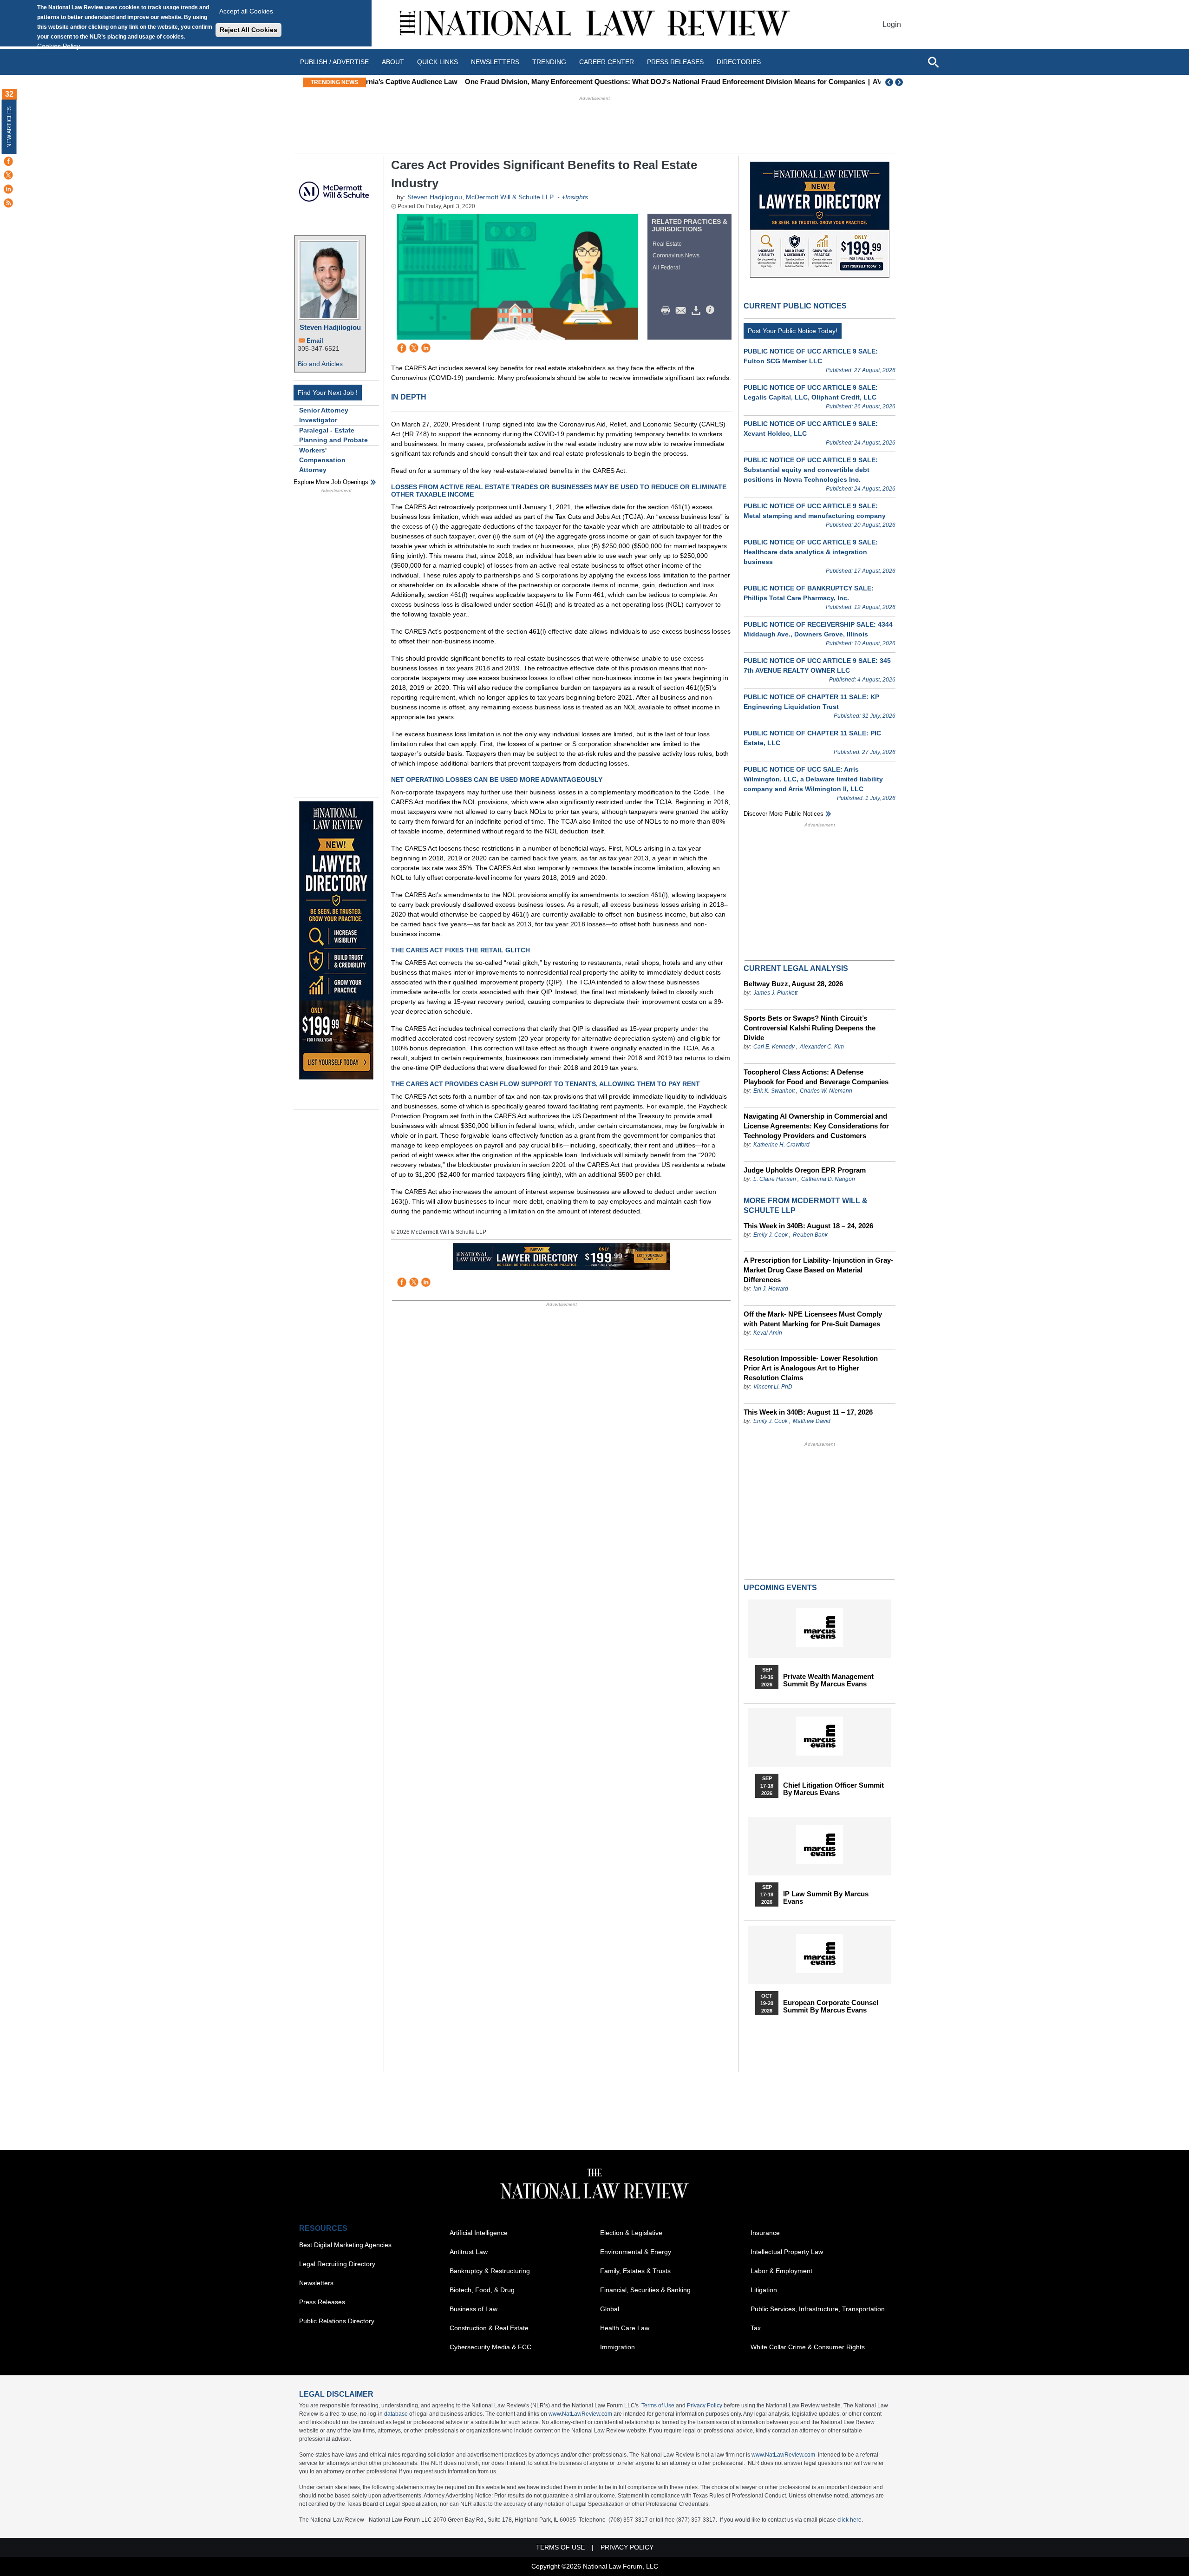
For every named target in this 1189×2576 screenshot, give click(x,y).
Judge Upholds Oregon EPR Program (805, 1170)
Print (668, 310)
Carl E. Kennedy (774, 1047)
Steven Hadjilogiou (330, 327)
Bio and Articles (320, 364)
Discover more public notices (784, 814)
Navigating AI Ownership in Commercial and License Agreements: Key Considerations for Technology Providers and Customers (816, 1126)
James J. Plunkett (775, 993)
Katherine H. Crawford (781, 1145)
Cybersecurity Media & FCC (490, 2347)
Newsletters (495, 62)
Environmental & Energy (636, 2252)
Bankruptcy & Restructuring (490, 2271)
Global (610, 2309)
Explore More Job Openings (331, 482)
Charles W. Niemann (826, 1091)
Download (698, 310)
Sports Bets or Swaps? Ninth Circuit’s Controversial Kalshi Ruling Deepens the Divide (810, 1028)
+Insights (575, 197)
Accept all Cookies (246, 11)
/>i (712, 310)
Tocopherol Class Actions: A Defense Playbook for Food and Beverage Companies (816, 1077)
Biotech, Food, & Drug (482, 2290)
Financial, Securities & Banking (645, 2290)
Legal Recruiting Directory (337, 2264)
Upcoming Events (780, 1588)
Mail (683, 310)
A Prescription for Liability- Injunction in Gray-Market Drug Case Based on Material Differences (818, 1270)
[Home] (594, 24)
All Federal (666, 268)
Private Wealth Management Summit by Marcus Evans (828, 1680)
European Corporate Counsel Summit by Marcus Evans (831, 2006)
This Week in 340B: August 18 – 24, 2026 (808, 1226)
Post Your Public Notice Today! (793, 331)
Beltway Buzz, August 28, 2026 (793, 984)
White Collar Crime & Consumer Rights (808, 2347)
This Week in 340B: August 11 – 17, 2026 (808, 1412)
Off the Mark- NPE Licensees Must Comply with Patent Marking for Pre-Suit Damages (813, 1319)
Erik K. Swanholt (774, 1091)
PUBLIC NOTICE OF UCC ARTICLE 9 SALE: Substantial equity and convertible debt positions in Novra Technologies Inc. (811, 470)
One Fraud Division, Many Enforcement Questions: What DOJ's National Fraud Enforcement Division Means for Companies (572, 82)
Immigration (617, 2347)
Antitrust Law (469, 2252)
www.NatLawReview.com (580, 2414)
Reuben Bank (810, 1235)
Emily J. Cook (771, 1235)
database (396, 2414)
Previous (889, 82)
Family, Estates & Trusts (635, 2271)
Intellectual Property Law (787, 2252)
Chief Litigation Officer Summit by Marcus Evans (833, 1789)
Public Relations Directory (337, 2321)
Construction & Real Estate (489, 2328)
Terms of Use (658, 2406)
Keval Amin (768, 1333)
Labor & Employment (781, 2271)
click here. (850, 2520)
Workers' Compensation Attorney (322, 460)
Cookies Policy (59, 46)
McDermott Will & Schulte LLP (510, 197)
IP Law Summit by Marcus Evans (826, 1898)
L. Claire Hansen (775, 1179)
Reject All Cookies (248, 30)
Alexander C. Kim (822, 1047)
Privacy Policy (705, 2406)
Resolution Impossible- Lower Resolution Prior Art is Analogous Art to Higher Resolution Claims (811, 1368)
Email (315, 341)
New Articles (9, 127)
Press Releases (322, 2302)
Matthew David (812, 1421)
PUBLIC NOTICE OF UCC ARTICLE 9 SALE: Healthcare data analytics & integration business (811, 552)
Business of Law (474, 2309)
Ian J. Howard (771, 1289)
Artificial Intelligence (479, 2233)
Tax (756, 2328)
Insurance (765, 2233)
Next (900, 82)
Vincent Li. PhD (773, 1387)
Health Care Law (625, 2328)
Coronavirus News (676, 256)
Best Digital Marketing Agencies (345, 2245)
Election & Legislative (631, 2233)
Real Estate (667, 244)
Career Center (607, 62)
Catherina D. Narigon (828, 1179)
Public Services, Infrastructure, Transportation (818, 2309)
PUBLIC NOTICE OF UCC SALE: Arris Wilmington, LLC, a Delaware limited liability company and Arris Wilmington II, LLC (813, 779)
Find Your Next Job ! (328, 393)
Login (892, 24)
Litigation (764, 2290)
